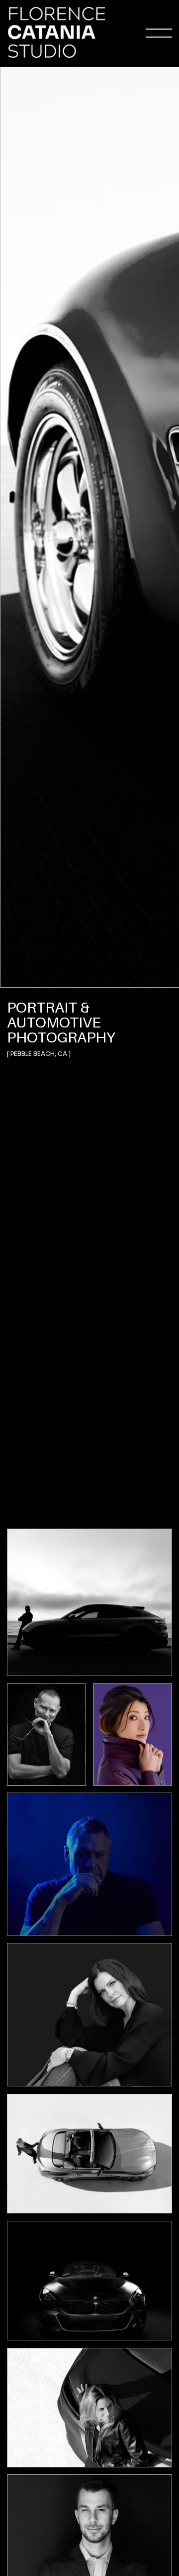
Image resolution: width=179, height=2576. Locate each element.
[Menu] (159, 33)
